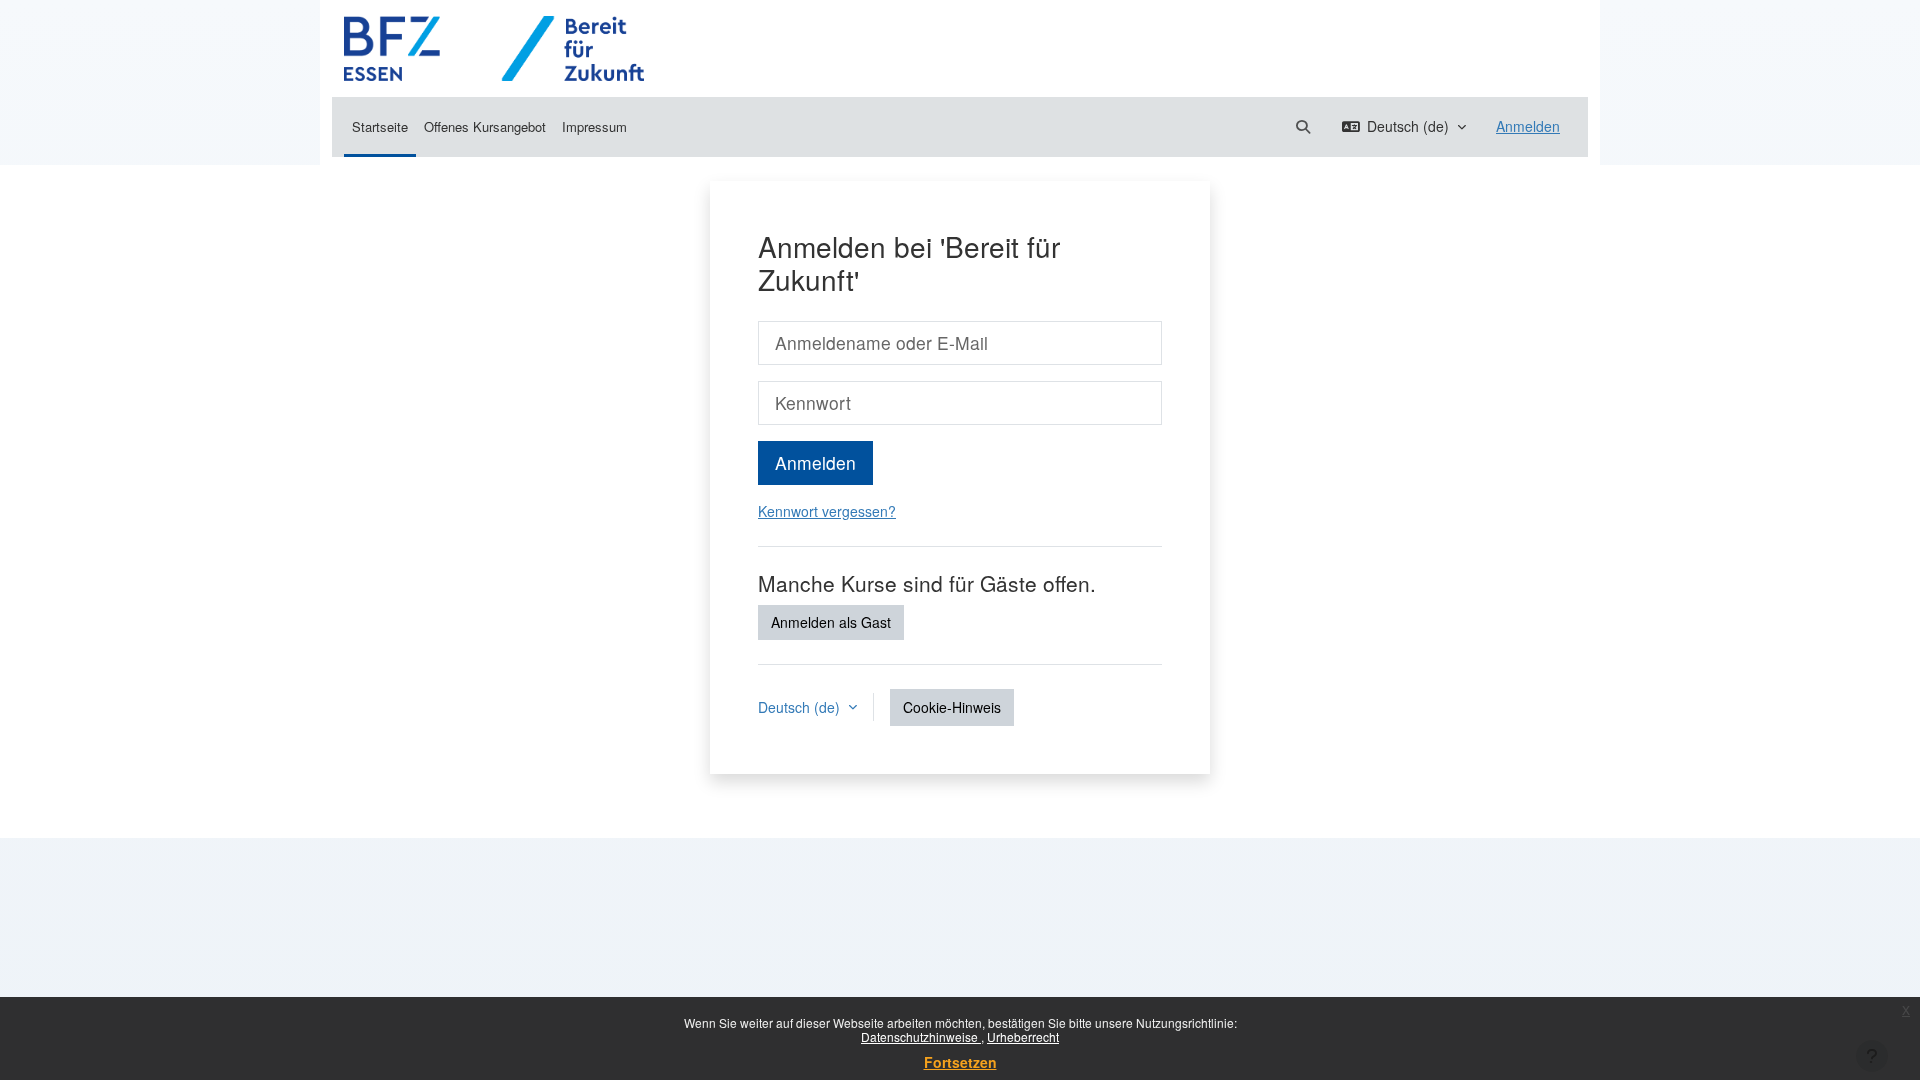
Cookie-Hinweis (952, 707)
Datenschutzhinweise (921, 1036)
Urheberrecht (1023, 1036)
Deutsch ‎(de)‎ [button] (801, 707)
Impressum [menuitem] (594, 126)
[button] (1303, 126)
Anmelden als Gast (831, 622)
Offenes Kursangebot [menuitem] (485, 126)
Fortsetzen (960, 1062)
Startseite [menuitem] (380, 126)
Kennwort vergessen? (827, 511)
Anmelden (1528, 126)
